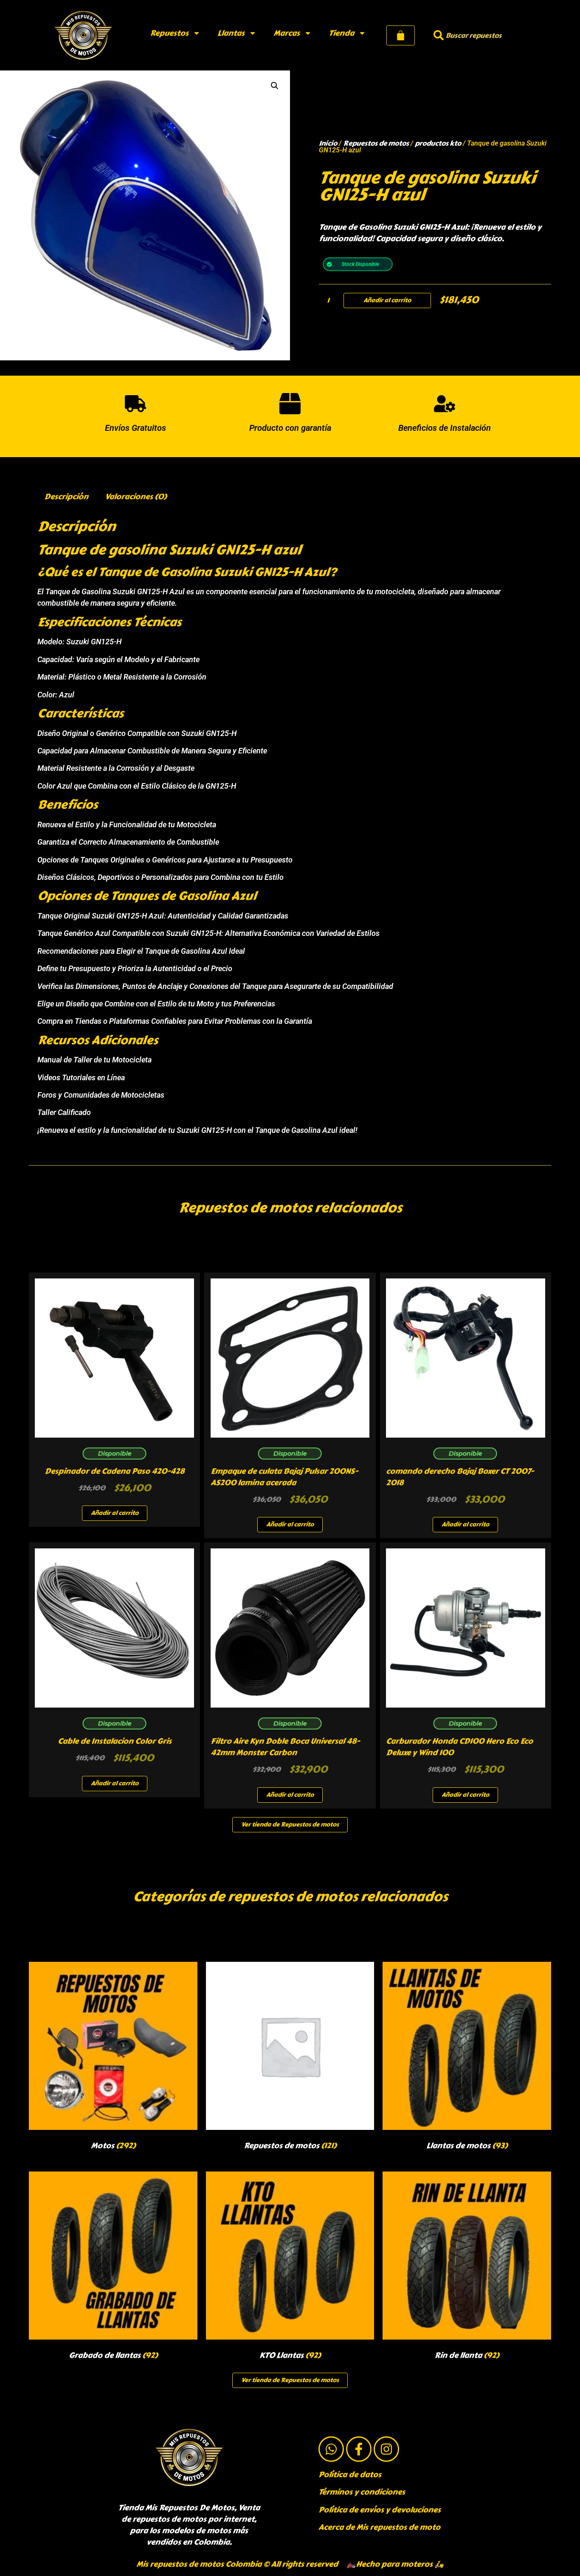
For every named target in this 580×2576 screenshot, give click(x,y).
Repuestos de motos (376, 143)
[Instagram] (386, 2449)
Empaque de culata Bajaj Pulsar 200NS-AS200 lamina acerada (284, 1477)
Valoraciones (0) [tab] (136, 497)
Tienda (341, 33)
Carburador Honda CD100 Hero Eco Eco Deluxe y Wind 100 (459, 1747)
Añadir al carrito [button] (115, 1513)
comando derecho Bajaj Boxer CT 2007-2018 (460, 1477)
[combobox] (477, 35)
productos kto (438, 143)
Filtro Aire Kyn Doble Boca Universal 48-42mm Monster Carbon (285, 1747)
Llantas (231, 33)
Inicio (328, 143)
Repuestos (169, 33)
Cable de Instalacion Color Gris (115, 1741)
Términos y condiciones (362, 2492)
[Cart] (401, 35)
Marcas (287, 33)
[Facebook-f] (359, 2449)
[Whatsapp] (331, 2449)
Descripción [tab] (66, 497)
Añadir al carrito (387, 300)
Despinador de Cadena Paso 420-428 (114, 1471)
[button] (275, 86)
